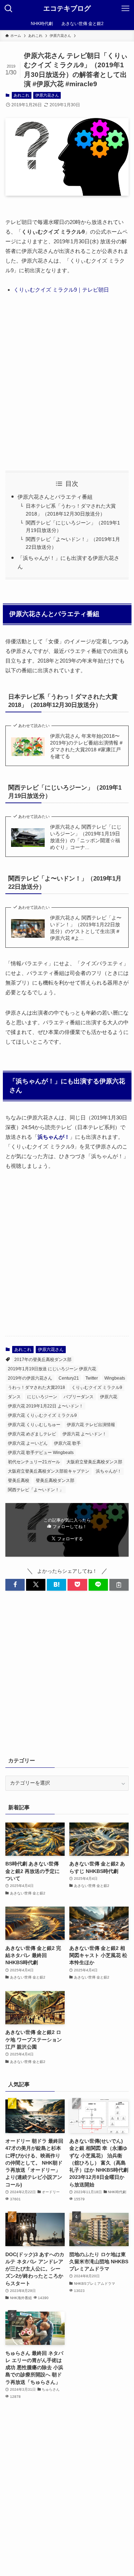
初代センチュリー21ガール (34, 1462)
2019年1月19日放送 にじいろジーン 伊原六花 (52, 1369)
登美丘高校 (19, 1480)
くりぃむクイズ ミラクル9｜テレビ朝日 (61, 290)
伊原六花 (109, 1397)
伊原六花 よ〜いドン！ (85, 1434)
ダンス (14, 1397)
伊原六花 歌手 (67, 1443)
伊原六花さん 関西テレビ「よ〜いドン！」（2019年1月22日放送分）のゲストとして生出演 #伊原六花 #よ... (86, 928)
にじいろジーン (42, 1397)
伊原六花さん (47, 95)
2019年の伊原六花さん (30, 1378)
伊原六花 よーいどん (28, 1443)
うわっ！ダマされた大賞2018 (36, 1387)
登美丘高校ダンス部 (55, 1480)
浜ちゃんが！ (109, 1471)
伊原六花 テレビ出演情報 (91, 1425)
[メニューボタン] (125, 9)
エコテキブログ (67, 9)
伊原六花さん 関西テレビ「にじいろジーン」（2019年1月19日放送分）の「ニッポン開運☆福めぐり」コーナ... (86, 837)
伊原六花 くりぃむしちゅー (34, 1425)
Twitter (92, 1378)
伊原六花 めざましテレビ (32, 1434)
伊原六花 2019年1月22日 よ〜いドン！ (46, 1406)
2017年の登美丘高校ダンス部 (43, 1360)
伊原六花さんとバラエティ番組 (55, 497)
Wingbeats (115, 1378)
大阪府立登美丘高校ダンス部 (94, 1462)
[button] (15, 1585)
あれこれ (21, 95)
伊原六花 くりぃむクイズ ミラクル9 (42, 1415)
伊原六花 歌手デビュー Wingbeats (41, 1453)
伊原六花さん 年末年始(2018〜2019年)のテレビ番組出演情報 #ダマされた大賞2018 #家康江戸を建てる (86, 746)
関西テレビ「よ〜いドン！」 (36, 1490)
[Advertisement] (67, 382)
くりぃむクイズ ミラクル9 (97, 1387)
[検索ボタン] (9, 9)
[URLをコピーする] (119, 1585)
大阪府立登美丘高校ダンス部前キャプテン (49, 1471)
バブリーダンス (79, 1397)
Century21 (69, 1378)
